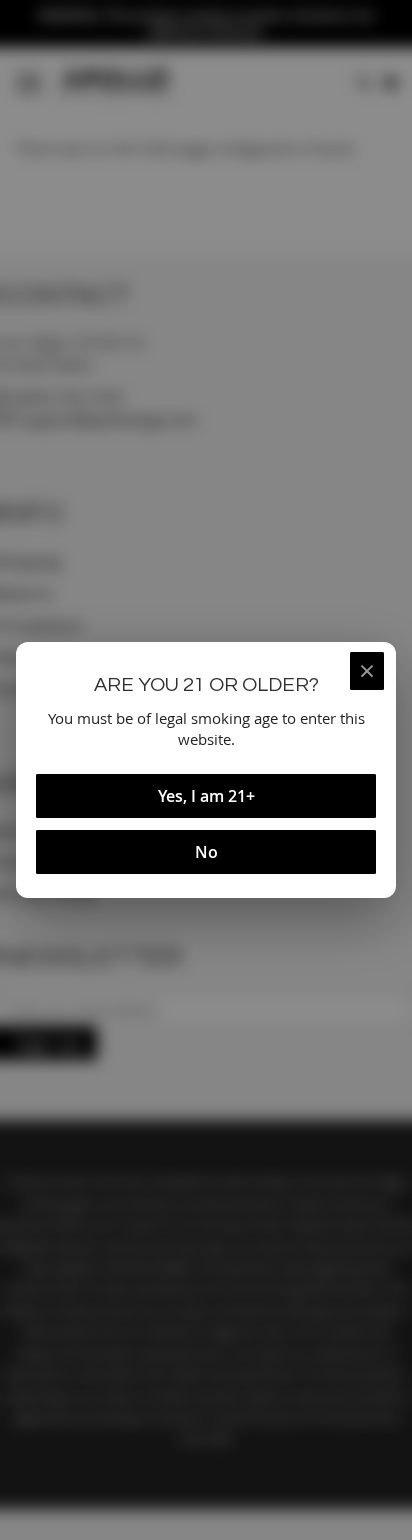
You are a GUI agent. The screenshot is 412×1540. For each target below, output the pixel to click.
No (206, 852)
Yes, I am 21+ (206, 796)
